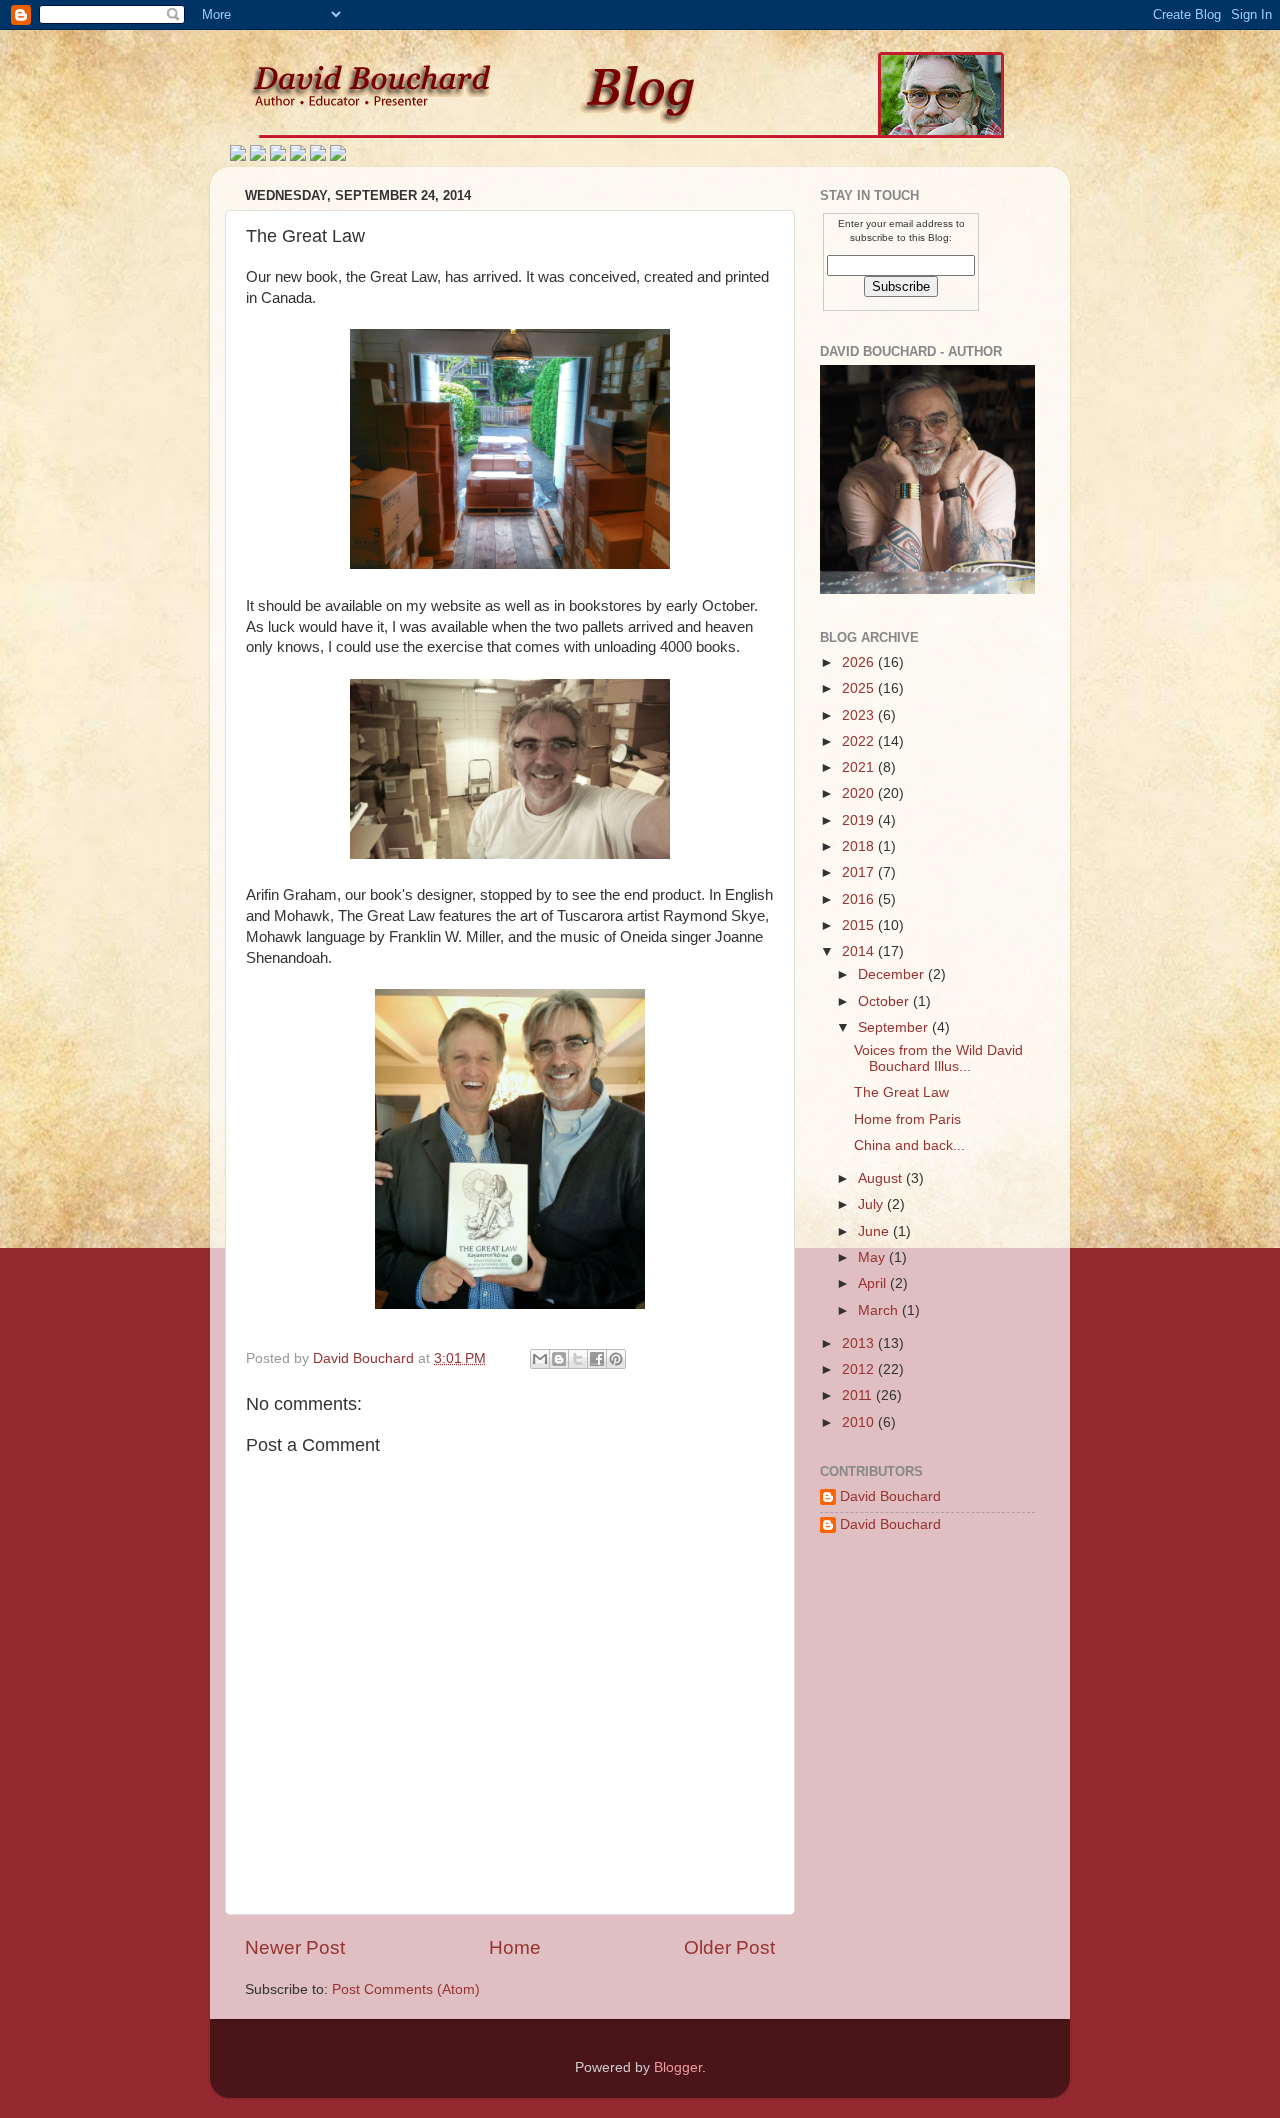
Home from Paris (907, 1119)
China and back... (909, 1145)
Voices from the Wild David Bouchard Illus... (938, 1058)
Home (515, 1947)
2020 (860, 793)
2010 (860, 1422)
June (875, 1231)
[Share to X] (578, 1359)
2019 (860, 820)
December (893, 974)
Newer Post (295, 1947)
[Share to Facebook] (597, 1359)
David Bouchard (890, 1496)
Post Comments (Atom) (406, 1989)
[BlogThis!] (559, 1359)
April (874, 1283)
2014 (860, 951)
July (872, 1204)
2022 (860, 741)
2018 (860, 846)
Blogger (678, 2067)
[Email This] (540, 1359)
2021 (860, 767)
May (873, 1257)
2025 (860, 688)
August (882, 1178)
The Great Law (901, 1092)
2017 (860, 872)
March (880, 1310)
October (885, 1001)
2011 (859, 1395)
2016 (860, 899)
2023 (860, 715)
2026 (860, 662)
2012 (860, 1369)
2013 (860, 1343)
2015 (860, 925)
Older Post (729, 1947)
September (895, 1027)
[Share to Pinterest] (616, 1359)
